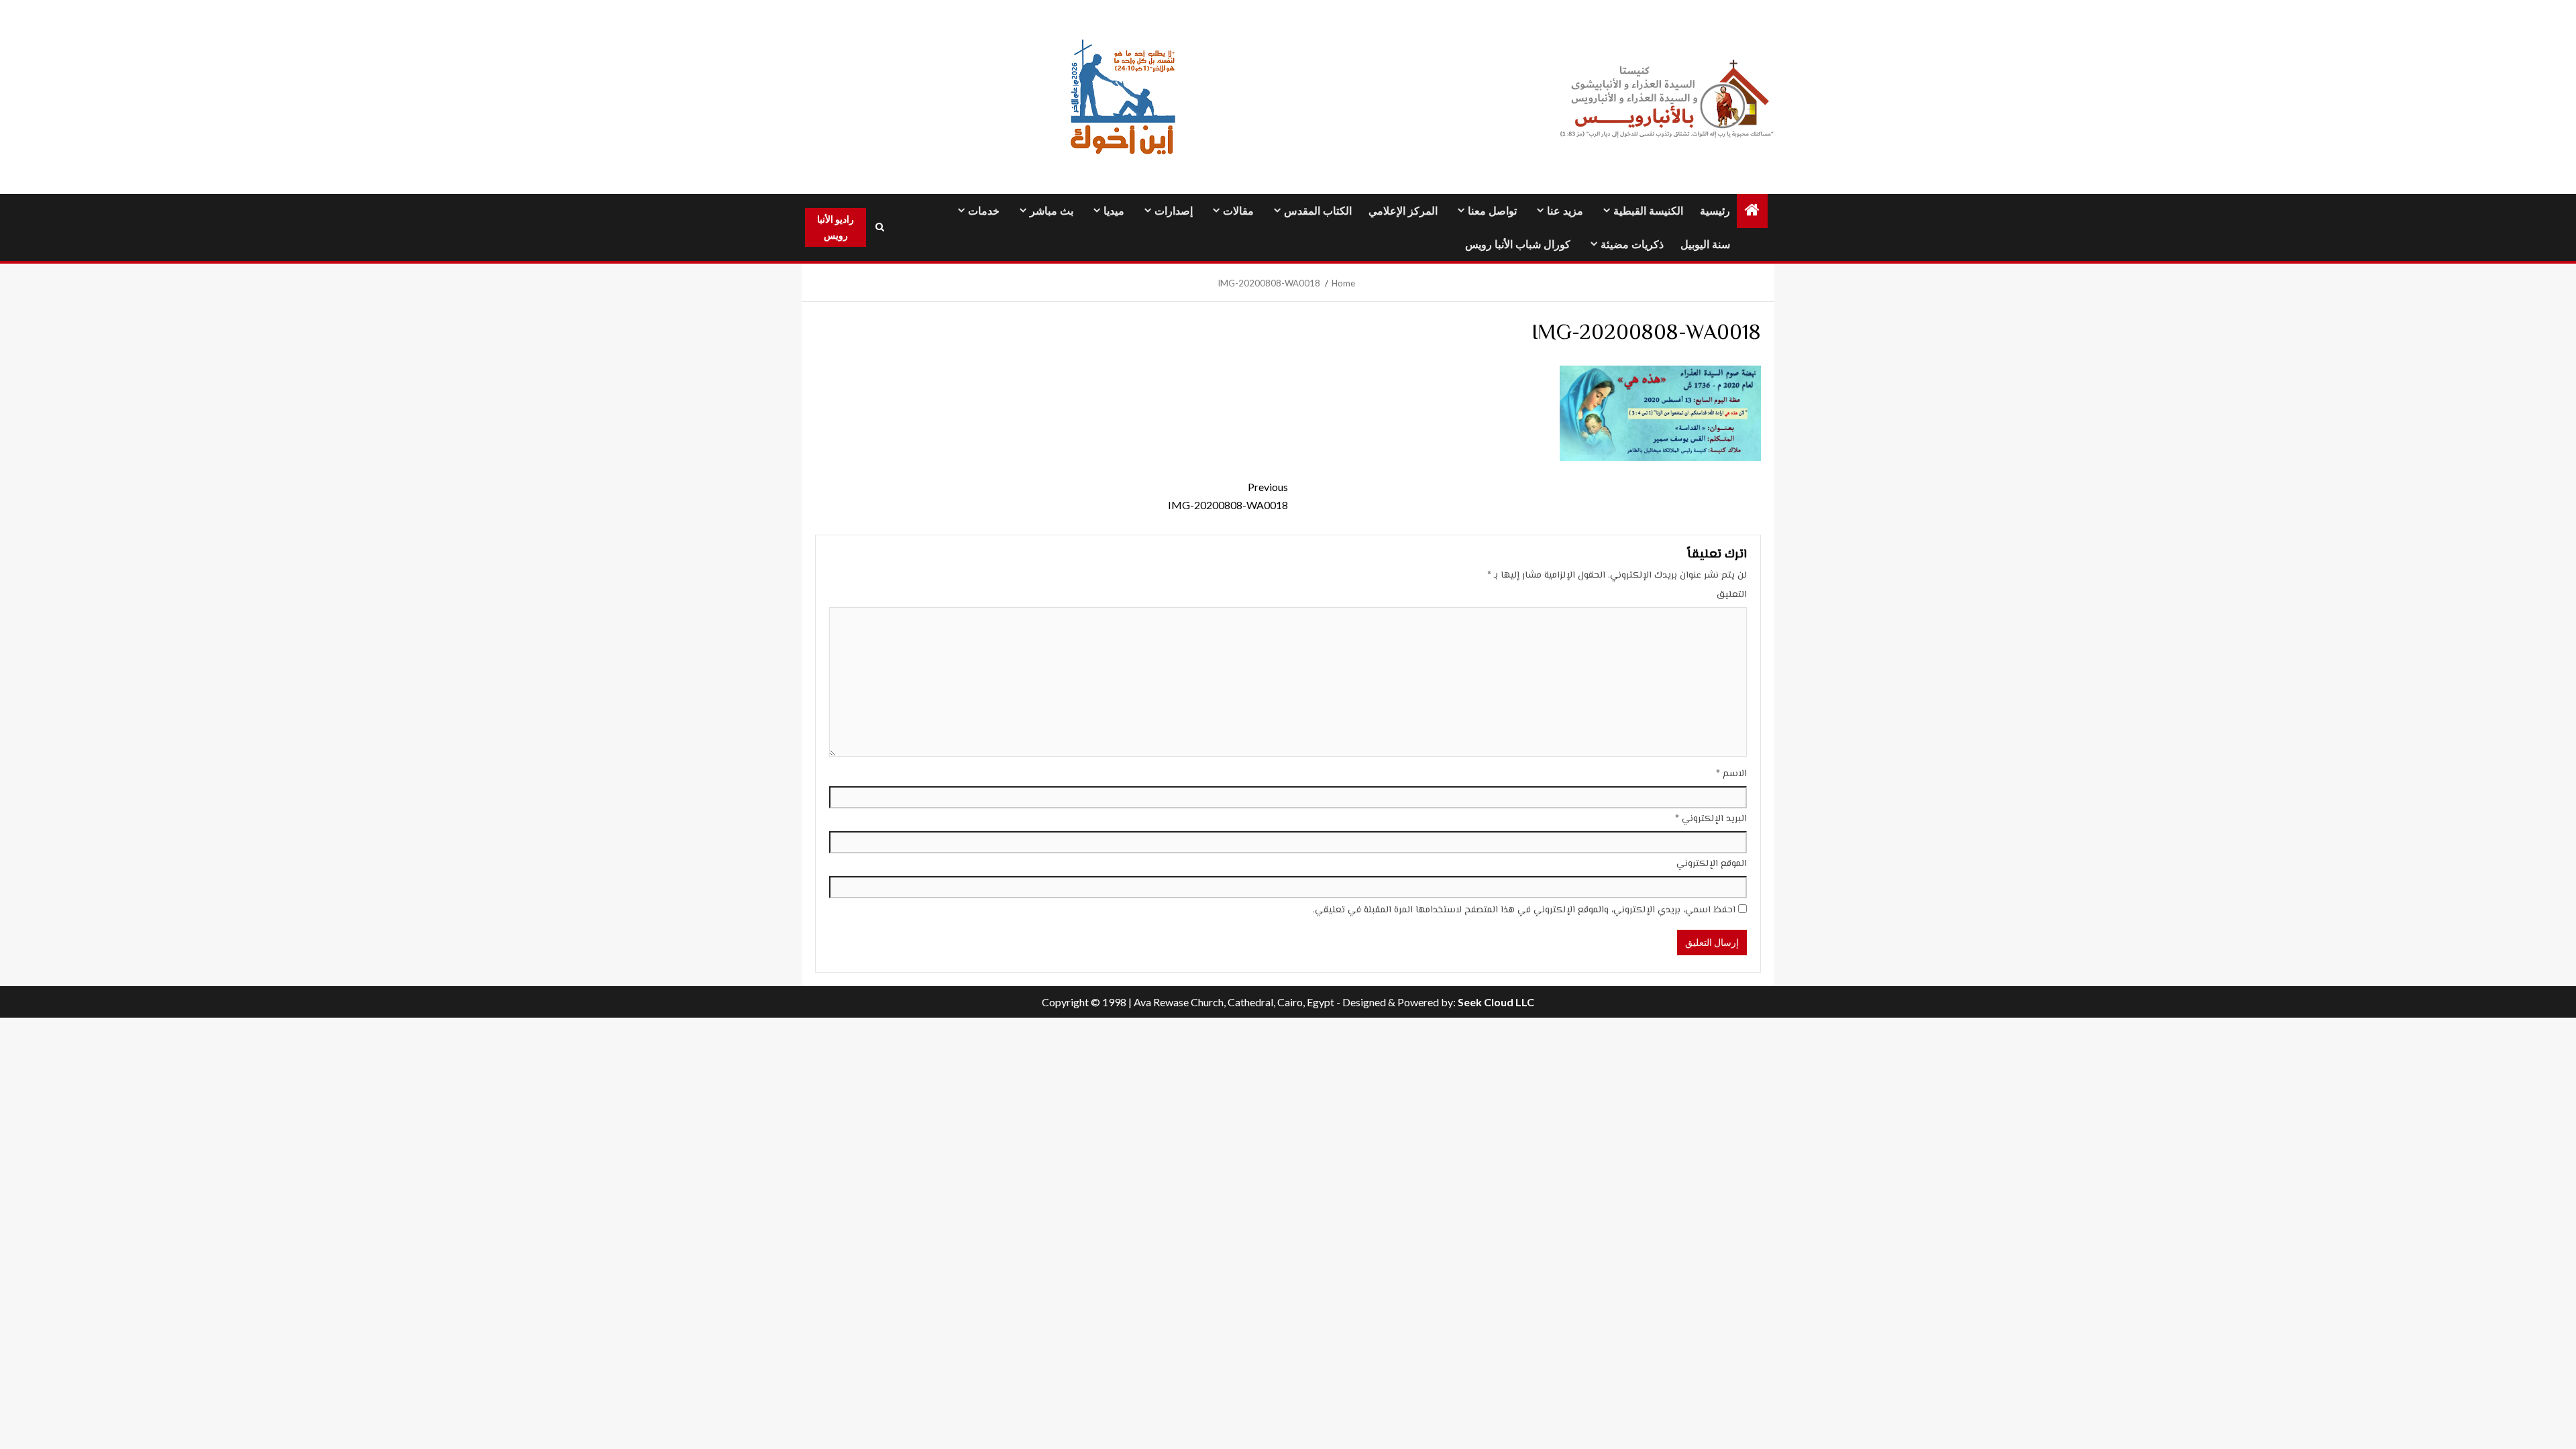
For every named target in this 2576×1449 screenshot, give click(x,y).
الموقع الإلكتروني (1712, 864)
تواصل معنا (1492, 211)
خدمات (984, 211)
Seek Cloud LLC (1496, 1002)
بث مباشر (1052, 211)
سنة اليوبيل (1705, 245)
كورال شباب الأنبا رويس (1518, 245)
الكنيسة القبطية (1648, 211)
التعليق (1732, 595)
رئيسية (1715, 211)
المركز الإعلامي (1403, 211)
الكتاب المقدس (1318, 211)
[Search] (879, 227)
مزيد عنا (1565, 211)
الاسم (1731, 774)
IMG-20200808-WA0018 (1228, 496)
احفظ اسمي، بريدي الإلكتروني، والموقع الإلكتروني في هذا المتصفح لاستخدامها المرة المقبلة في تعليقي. (1524, 910)
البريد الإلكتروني (1711, 819)
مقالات (1238, 211)
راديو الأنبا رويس (836, 227)
